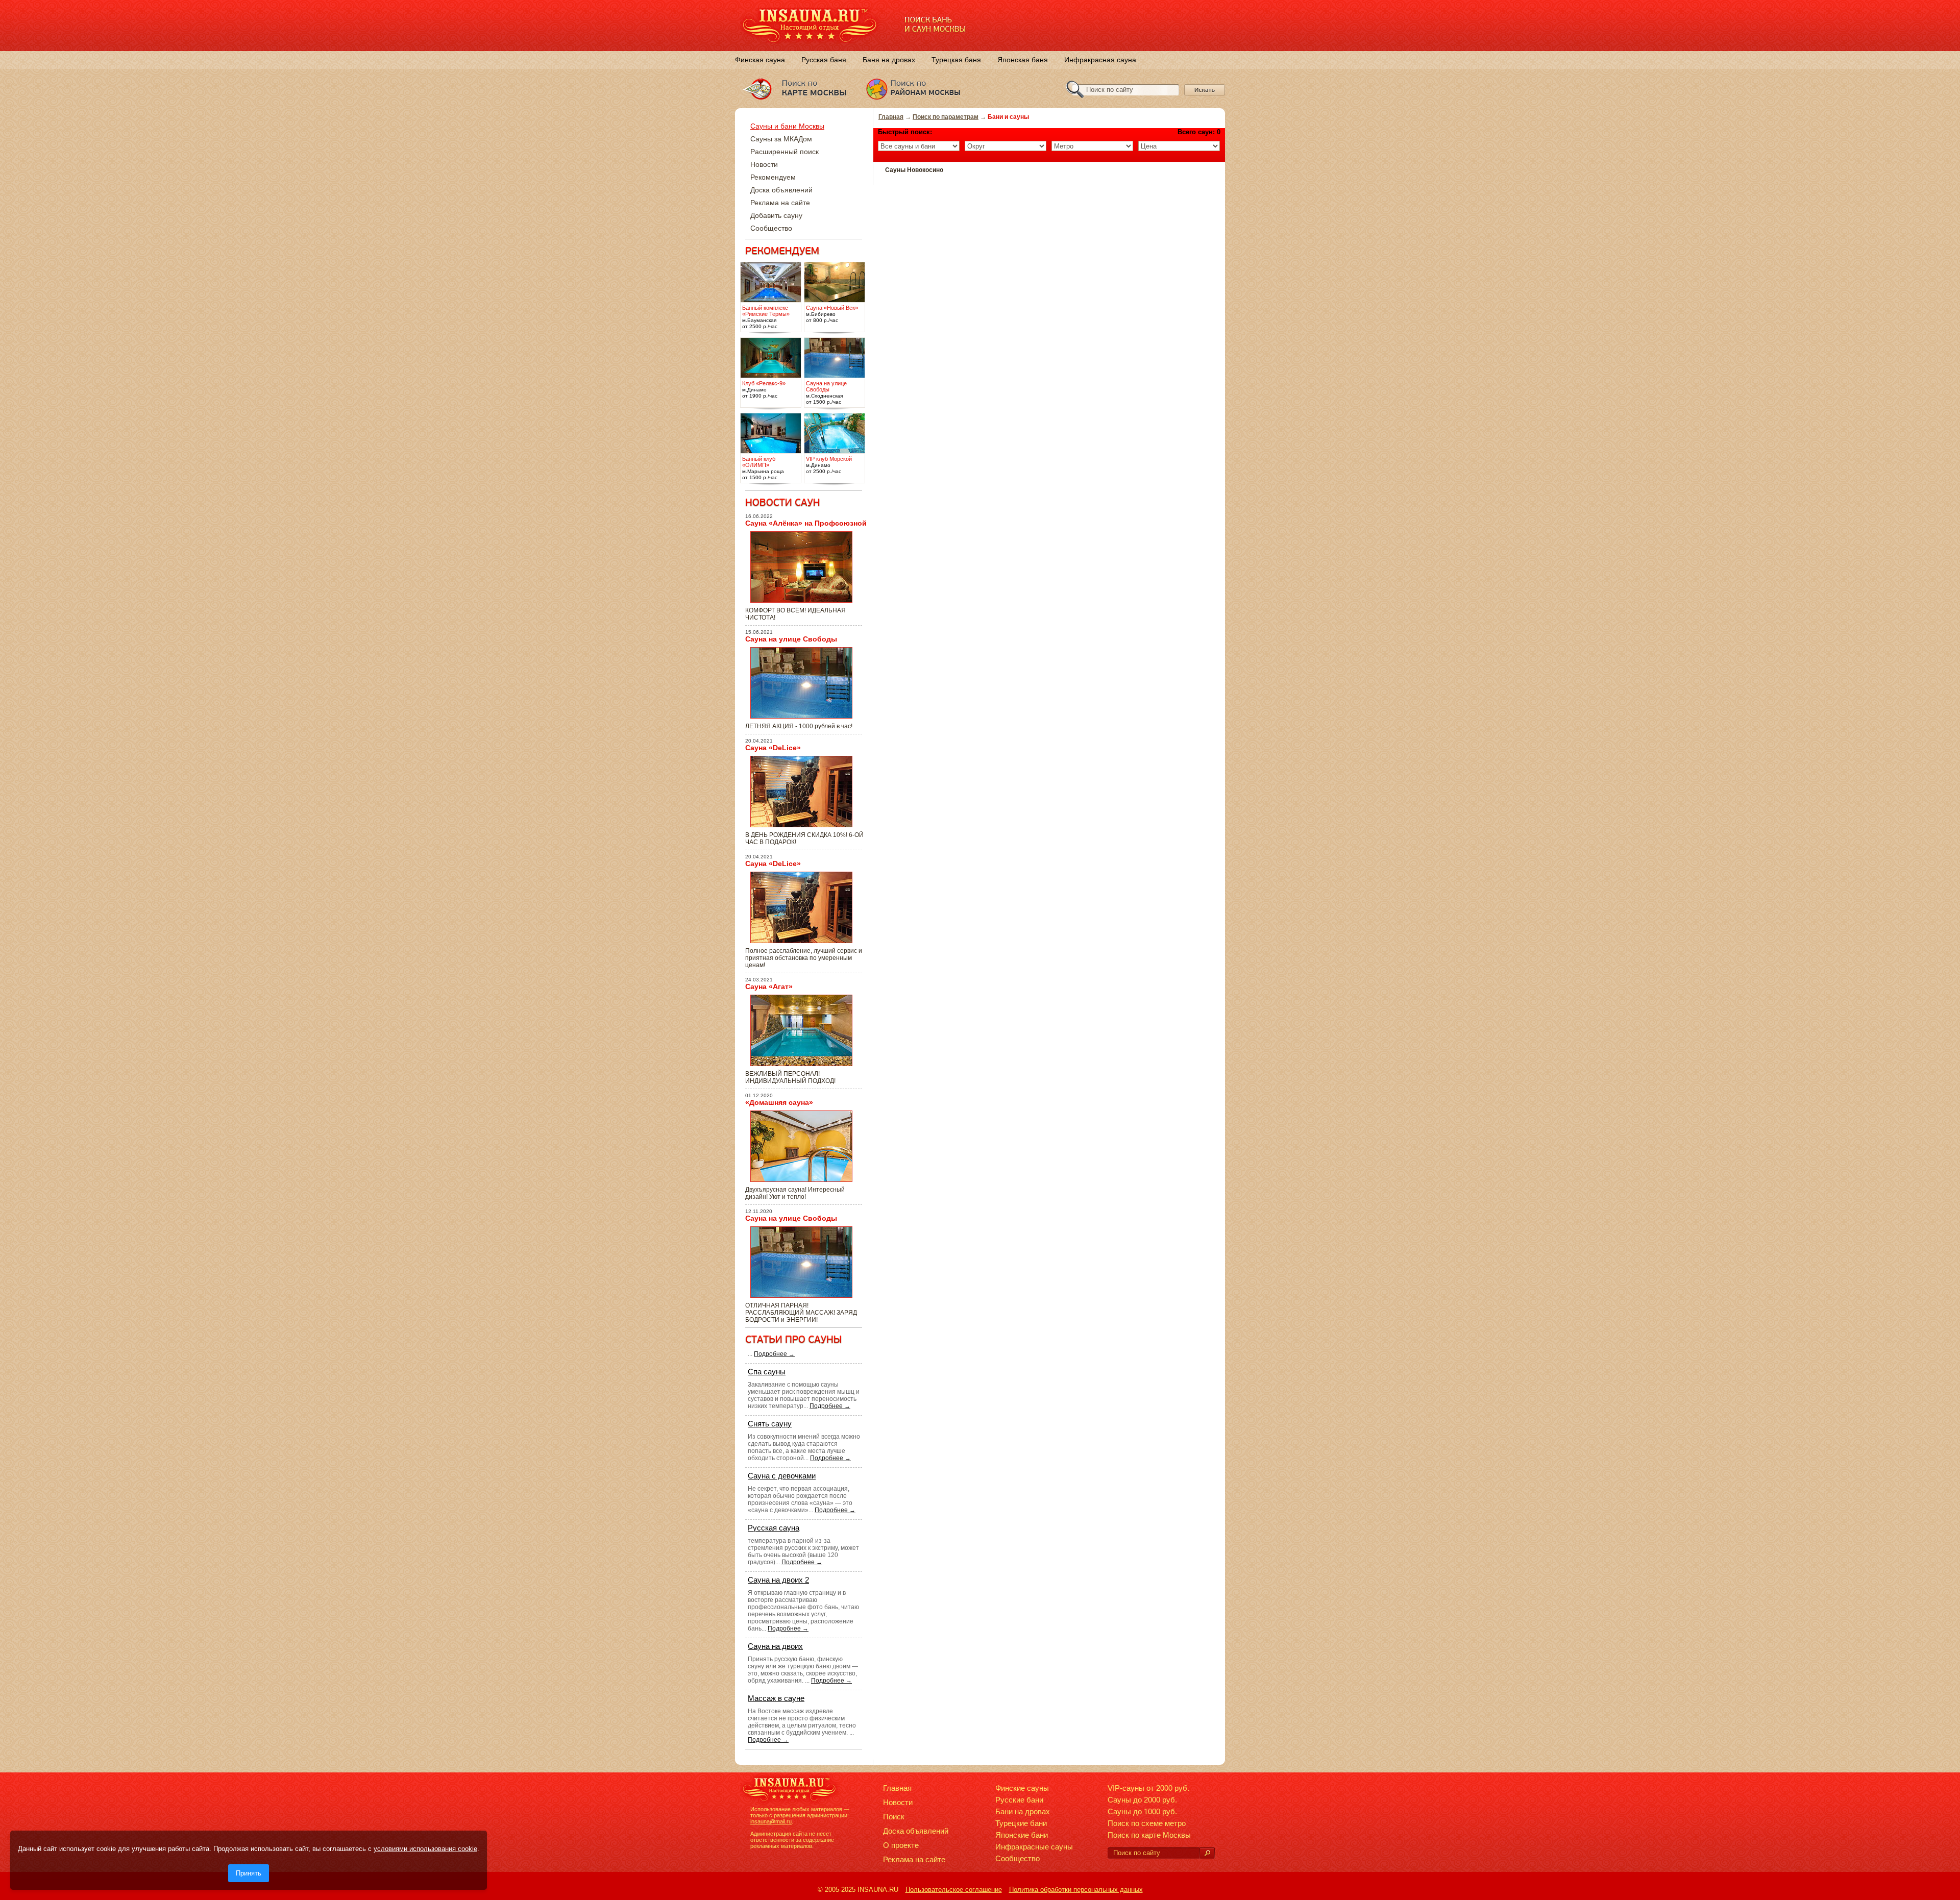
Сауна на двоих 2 (778, 1580)
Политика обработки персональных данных (1076, 1890)
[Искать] (1207, 1853)
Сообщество (771, 228)
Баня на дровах (889, 60)
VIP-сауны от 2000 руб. (1148, 1788)
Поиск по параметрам (946, 117)
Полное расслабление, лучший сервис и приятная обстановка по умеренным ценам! (804, 958)
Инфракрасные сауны (1034, 1847)
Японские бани (1022, 1835)
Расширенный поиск (785, 152)
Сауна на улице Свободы (791, 639)
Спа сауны (767, 1372)
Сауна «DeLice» (773, 748)
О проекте (901, 1845)
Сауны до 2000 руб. (1142, 1800)
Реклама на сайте (780, 203)
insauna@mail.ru (771, 1821)
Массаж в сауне (776, 1698)
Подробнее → (774, 1354)
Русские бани (1019, 1800)
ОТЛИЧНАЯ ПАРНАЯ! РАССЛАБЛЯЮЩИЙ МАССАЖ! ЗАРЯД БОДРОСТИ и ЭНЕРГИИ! (801, 1313)
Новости (764, 164)
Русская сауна (774, 1528)
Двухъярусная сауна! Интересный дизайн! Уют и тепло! (795, 1193)
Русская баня (824, 60)
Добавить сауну (776, 215)
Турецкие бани (1021, 1823)
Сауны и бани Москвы (787, 126)
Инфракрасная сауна (1100, 60)
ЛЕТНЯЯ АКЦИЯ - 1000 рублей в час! (799, 726)
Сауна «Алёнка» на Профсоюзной (806, 523)
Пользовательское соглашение (954, 1890)
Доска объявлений (781, 190)
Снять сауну (770, 1424)
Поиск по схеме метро (1147, 1823)
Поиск (894, 1817)
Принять (249, 1873)
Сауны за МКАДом (781, 139)
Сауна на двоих (775, 1646)
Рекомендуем (773, 177)
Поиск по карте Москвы (1149, 1835)
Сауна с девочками (782, 1476)
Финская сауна (760, 60)
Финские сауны (1022, 1788)
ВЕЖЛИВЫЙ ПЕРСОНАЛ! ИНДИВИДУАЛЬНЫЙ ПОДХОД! (790, 1077)
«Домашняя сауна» (779, 1102)
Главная (891, 117)
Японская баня (1023, 60)
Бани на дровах (1023, 1811)
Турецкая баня (956, 60)
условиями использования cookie (425, 1849)
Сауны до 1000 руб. (1142, 1811)
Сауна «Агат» (769, 986)
